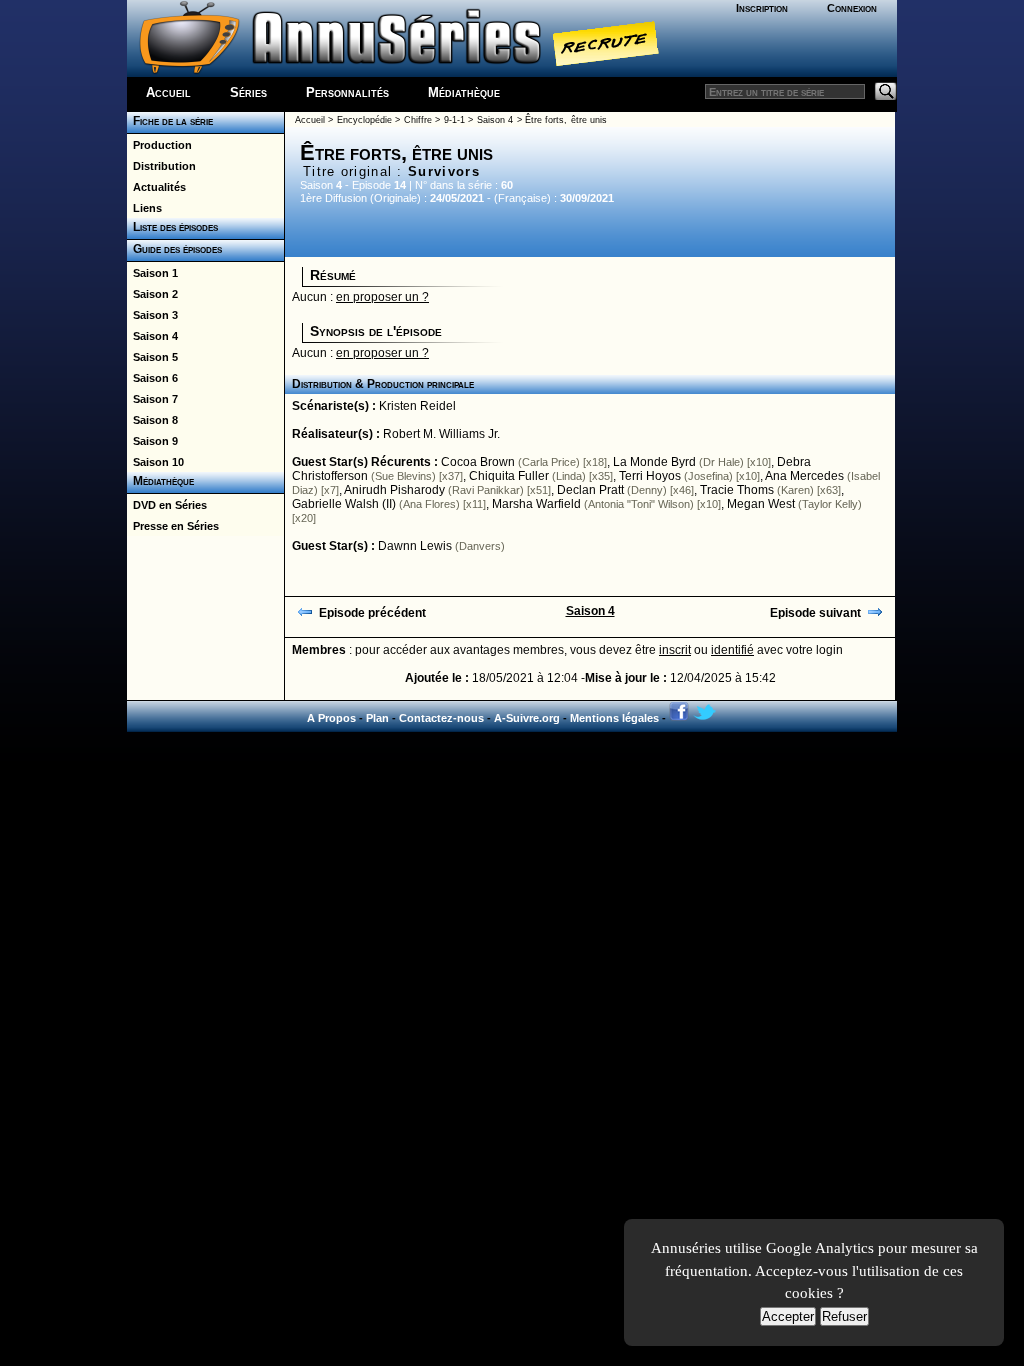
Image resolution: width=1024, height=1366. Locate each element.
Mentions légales (614, 718)
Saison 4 (152, 336)
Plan (377, 718)
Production (159, 145)
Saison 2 (152, 294)
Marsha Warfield (536, 504)
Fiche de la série (170, 121)
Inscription (762, 8)
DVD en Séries (167, 505)
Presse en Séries (173, 526)
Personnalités (347, 92)
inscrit (675, 650)
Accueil (168, 92)
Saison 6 (152, 378)
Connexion (852, 8)
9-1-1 (454, 120)
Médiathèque (464, 92)
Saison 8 (152, 420)
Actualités (156, 187)
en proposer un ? (382, 297)
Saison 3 (152, 315)
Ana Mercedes (804, 476)
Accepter (788, 1316)
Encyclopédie (364, 120)
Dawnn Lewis (415, 546)
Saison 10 (155, 462)
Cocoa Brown (478, 462)
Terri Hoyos (650, 476)
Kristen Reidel (417, 406)
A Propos (331, 718)
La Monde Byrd (654, 462)
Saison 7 (152, 399)
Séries (248, 92)
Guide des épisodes (174, 249)
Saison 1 (152, 273)
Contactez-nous (441, 718)
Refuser (844, 1316)
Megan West (761, 504)
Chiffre (418, 120)
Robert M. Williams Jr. (441, 434)
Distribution (161, 166)
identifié (732, 650)
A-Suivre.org (527, 718)
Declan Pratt (590, 490)
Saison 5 (152, 357)
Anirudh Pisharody (394, 490)
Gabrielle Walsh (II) (344, 504)
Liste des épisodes (172, 227)
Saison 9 (152, 441)
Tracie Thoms (737, 490)
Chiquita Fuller (509, 476)
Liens (144, 208)
